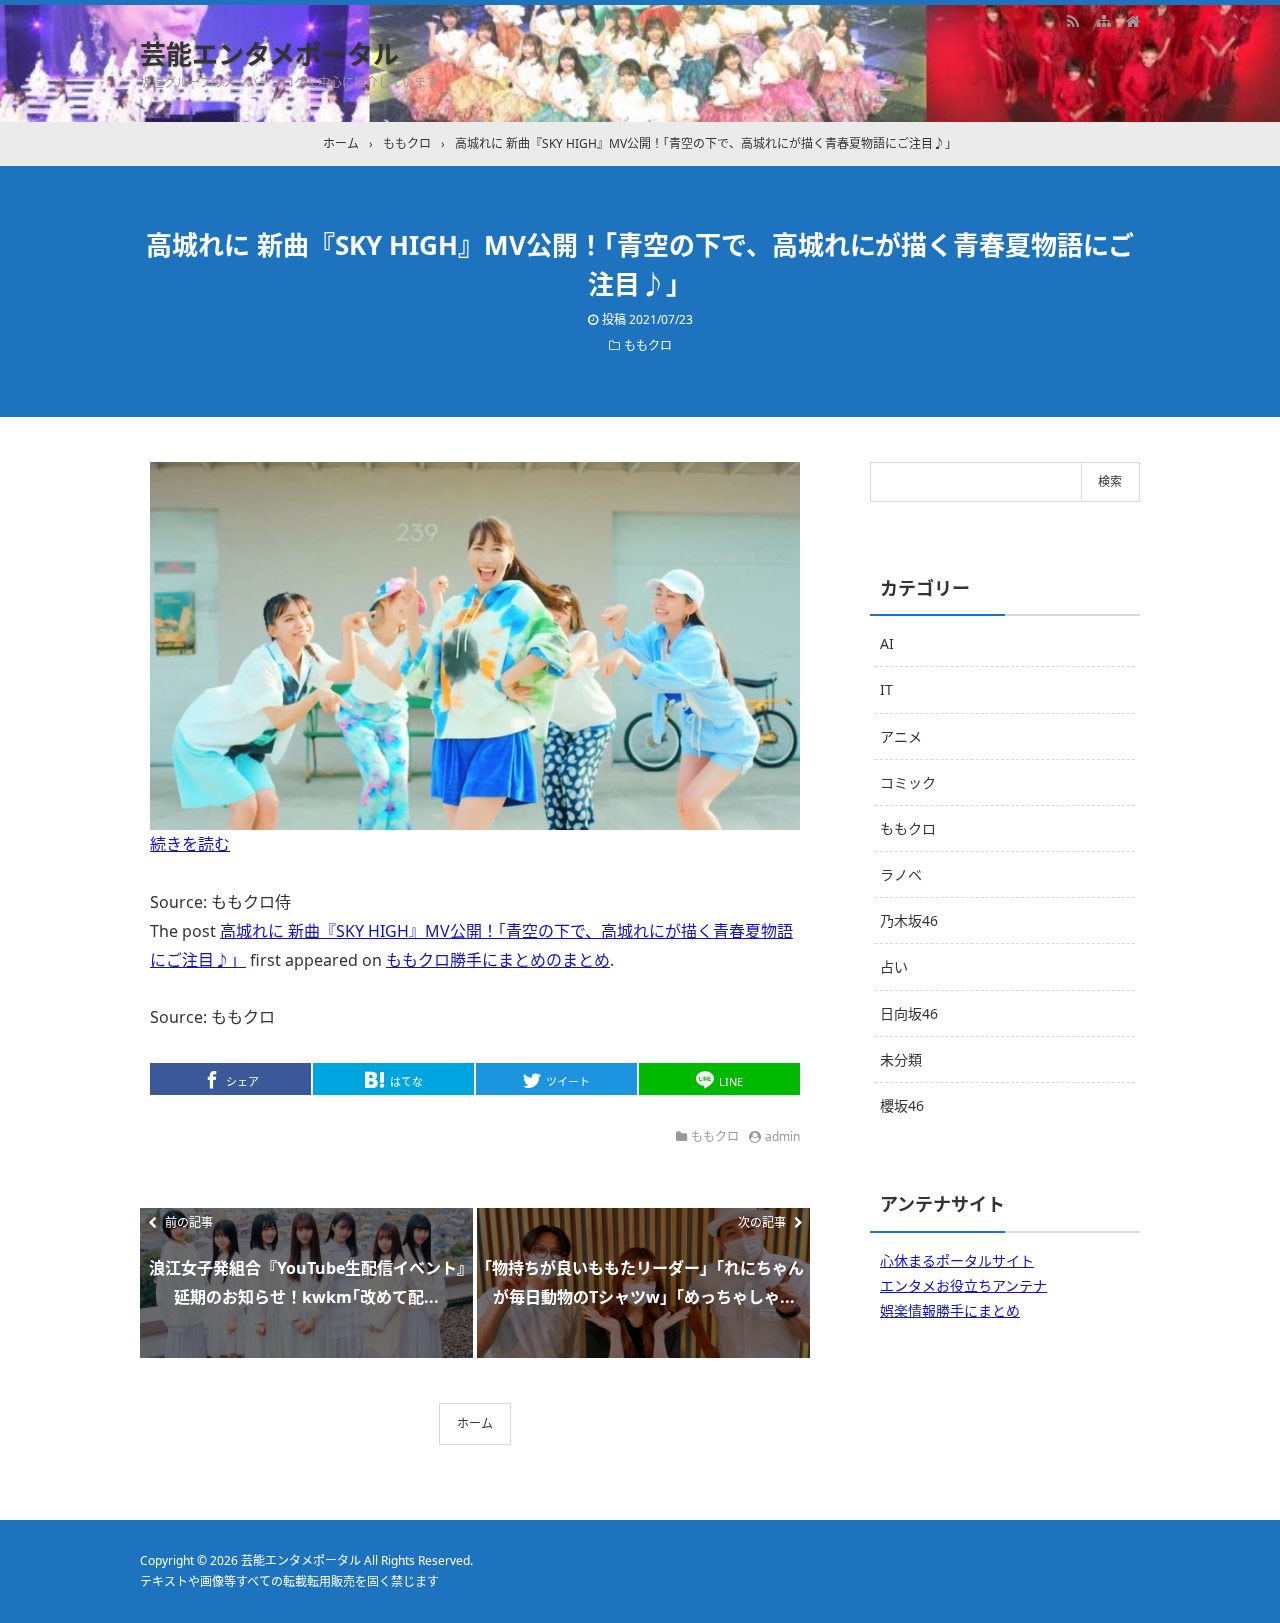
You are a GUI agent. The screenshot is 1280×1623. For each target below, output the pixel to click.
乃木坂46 (909, 920)
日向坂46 (909, 1013)
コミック (908, 782)
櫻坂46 (902, 1105)
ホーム (475, 1423)
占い (894, 966)
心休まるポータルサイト (957, 1260)
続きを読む (190, 844)
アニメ (901, 736)
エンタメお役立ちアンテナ (963, 1285)
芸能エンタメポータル (269, 54)
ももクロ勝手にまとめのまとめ (498, 960)
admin (782, 1136)
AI (887, 643)
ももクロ (648, 345)
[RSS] (1073, 20)
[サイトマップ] (1103, 20)
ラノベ (901, 874)
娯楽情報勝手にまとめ (950, 1310)
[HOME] (1133, 20)
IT (886, 689)
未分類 (901, 1059)
